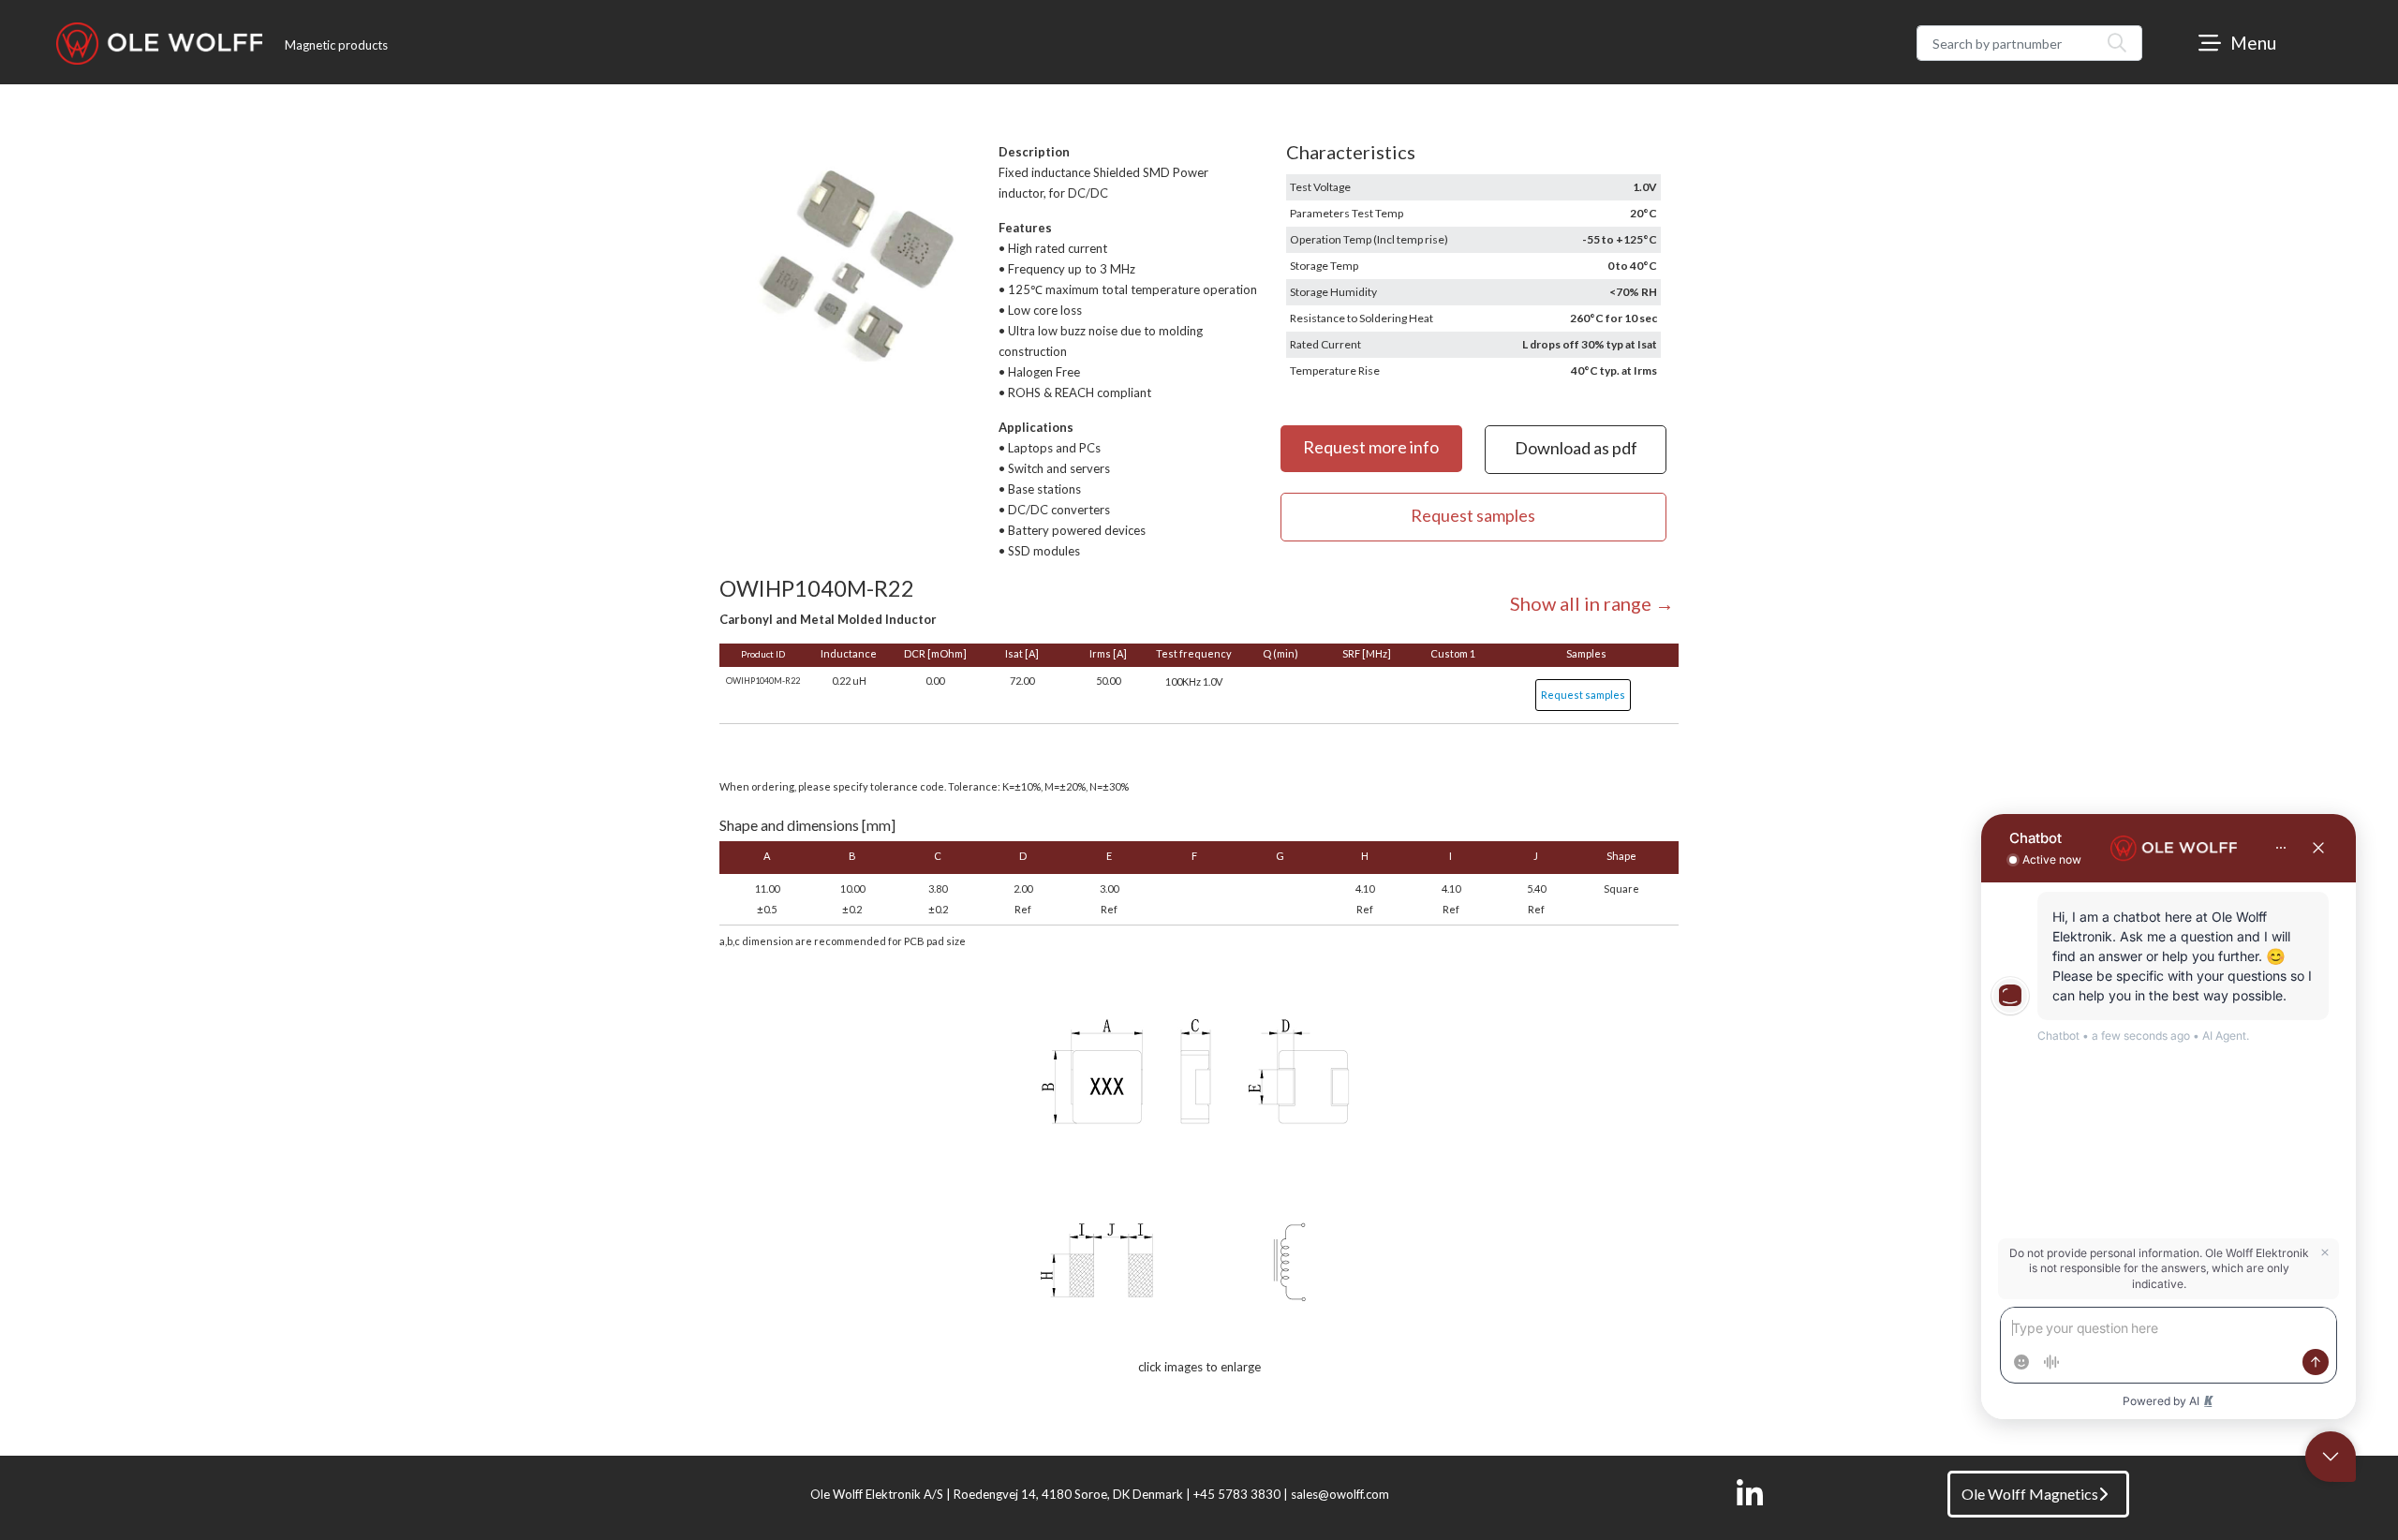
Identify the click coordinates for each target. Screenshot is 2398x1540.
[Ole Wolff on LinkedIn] (1750, 1494)
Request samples (1583, 695)
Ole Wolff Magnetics (2030, 1494)
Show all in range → (1592, 603)
